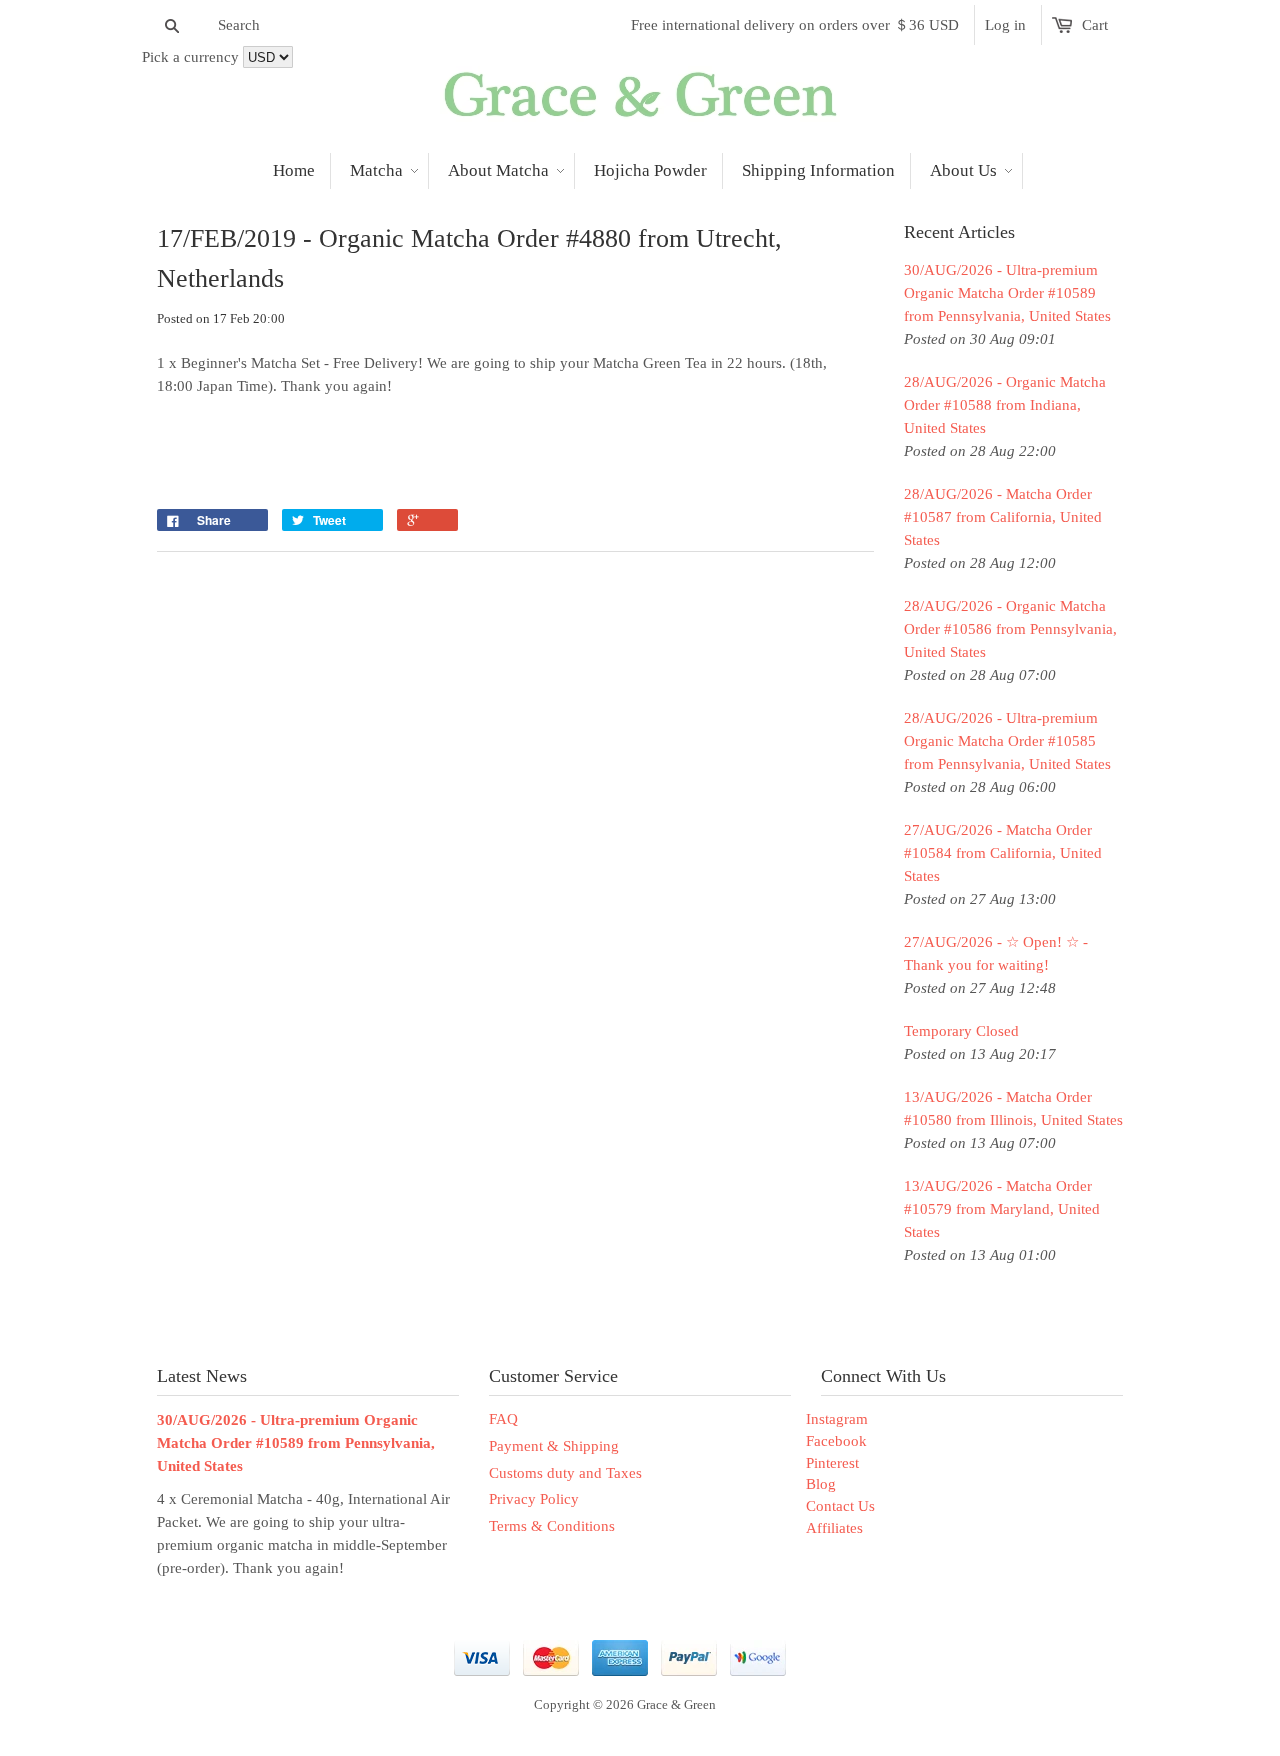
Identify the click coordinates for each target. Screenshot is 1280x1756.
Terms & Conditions (552, 1526)
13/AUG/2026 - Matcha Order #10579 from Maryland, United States (1002, 1209)
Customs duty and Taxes (565, 1473)
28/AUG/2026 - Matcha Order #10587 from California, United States (1003, 517)
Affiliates (834, 1528)
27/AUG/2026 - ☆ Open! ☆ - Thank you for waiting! (996, 953)
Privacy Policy (534, 1499)
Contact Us (840, 1506)
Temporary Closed (961, 1031)
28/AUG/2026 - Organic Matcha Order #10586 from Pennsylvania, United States (1010, 629)
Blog (821, 1484)
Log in (1005, 25)
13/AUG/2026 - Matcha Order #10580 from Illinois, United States (1013, 1108)
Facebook (836, 1441)
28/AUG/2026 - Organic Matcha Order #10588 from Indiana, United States (1005, 405)
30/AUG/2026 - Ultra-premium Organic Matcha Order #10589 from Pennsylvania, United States (1007, 293)
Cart (1095, 25)
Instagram (837, 1419)
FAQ (503, 1419)
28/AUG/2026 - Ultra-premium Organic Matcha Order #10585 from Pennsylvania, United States (1007, 741)
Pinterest (832, 1463)
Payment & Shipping (554, 1446)
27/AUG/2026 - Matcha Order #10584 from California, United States (1003, 853)
